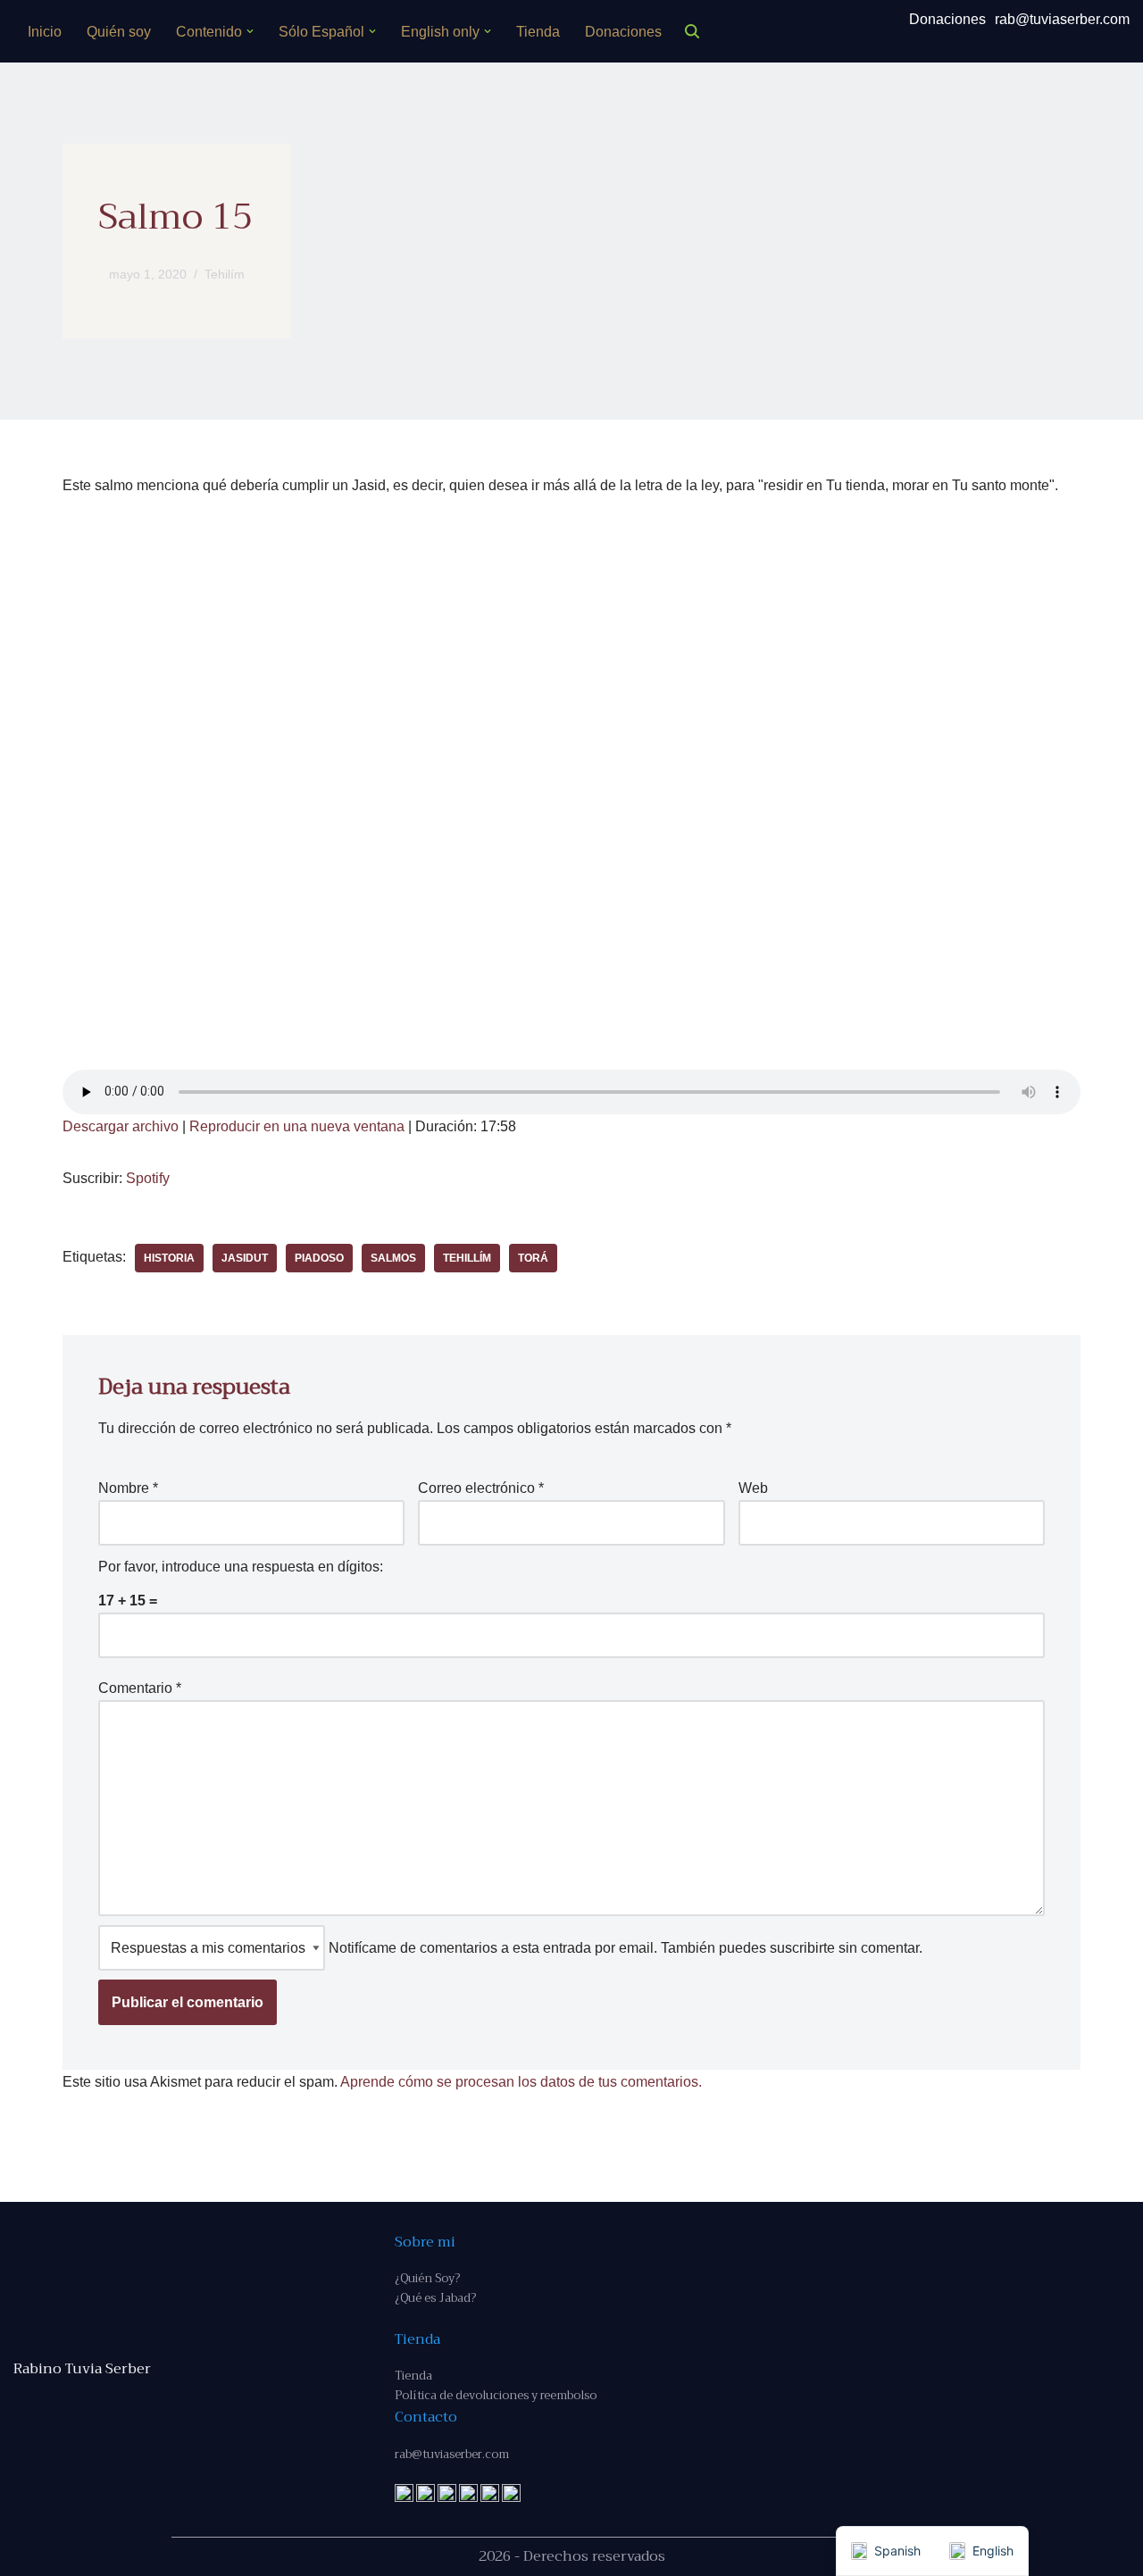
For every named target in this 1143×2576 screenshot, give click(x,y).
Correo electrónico (481, 1488)
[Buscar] (692, 31)
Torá (533, 1258)
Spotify (148, 1178)
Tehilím (225, 274)
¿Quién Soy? (427, 2278)
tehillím (467, 1258)
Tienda (538, 32)
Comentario (140, 1688)
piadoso (319, 1258)
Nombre (128, 1488)
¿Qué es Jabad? (435, 2298)
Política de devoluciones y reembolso (496, 2395)
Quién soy (119, 32)
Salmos (393, 1258)
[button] (250, 31)
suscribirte (802, 1948)
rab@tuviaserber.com (1062, 19)
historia (169, 1258)
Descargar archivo (121, 1126)
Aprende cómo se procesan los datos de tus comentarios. (521, 2082)
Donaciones (623, 32)
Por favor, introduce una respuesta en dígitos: (241, 1567)
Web (753, 1488)
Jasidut (245, 1258)
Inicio (45, 32)
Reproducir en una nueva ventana (297, 1126)
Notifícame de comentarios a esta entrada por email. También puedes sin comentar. (624, 1948)
